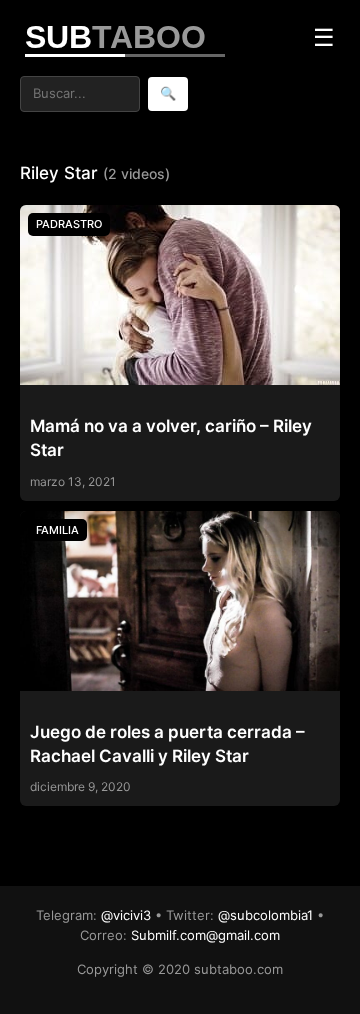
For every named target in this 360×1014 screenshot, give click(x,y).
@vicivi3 (126, 915)
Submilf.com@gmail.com (205, 935)
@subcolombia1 (265, 915)
